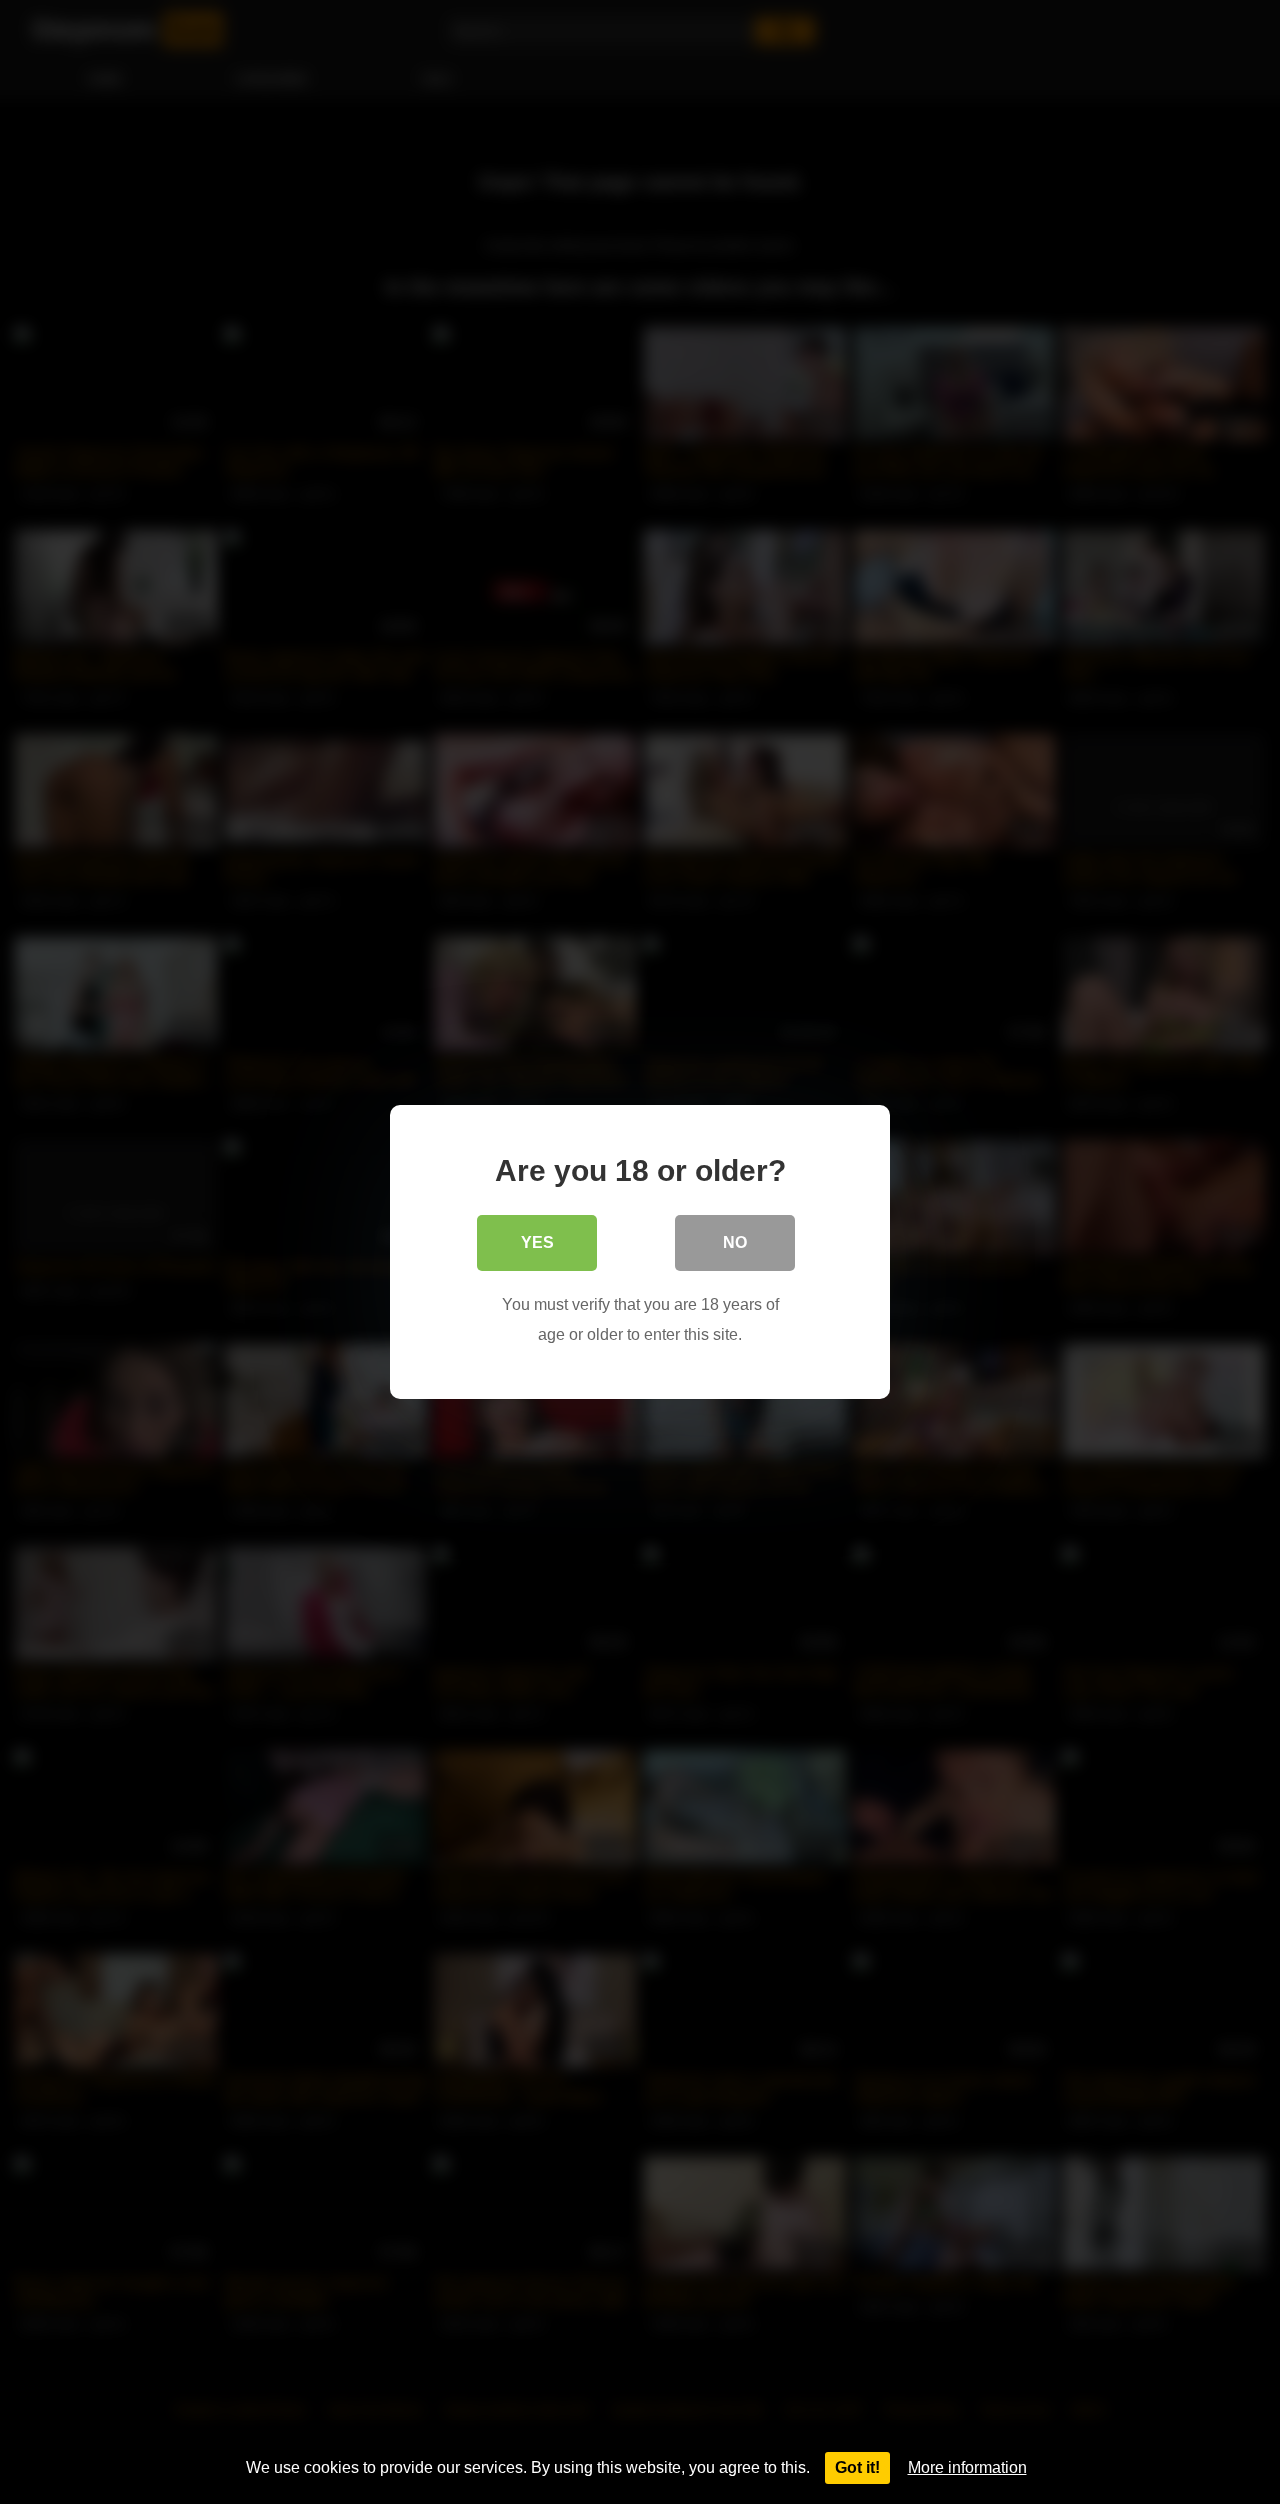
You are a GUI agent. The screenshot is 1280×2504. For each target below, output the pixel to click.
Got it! (857, 2467)
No (735, 1242)
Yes (537, 1242)
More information (967, 2467)
